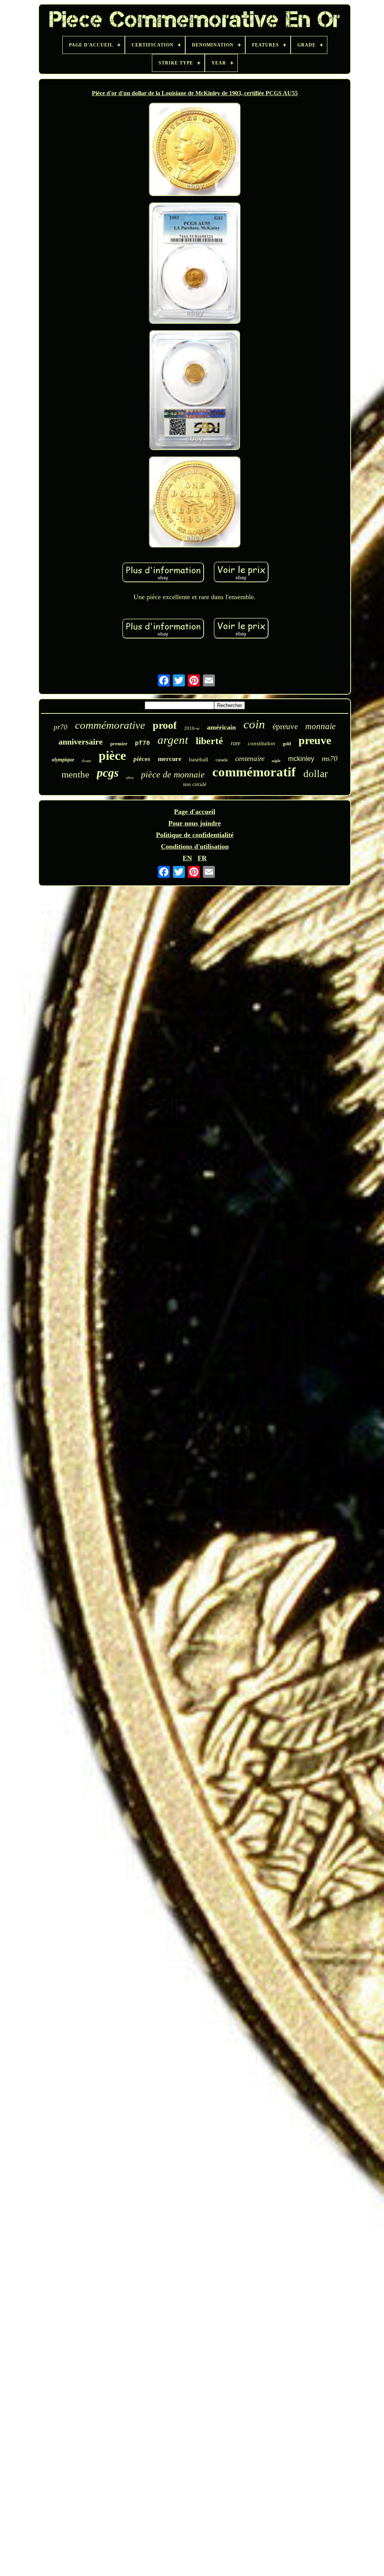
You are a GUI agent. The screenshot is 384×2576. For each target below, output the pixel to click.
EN (187, 858)
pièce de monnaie (173, 774)
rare (235, 743)
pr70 (61, 727)
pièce (112, 756)
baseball (199, 759)
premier (119, 744)
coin (254, 724)
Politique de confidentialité (195, 835)
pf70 (142, 743)
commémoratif (254, 772)
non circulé (195, 784)
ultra (130, 778)
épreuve (285, 727)
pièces (142, 759)
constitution (262, 743)
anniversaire (81, 742)
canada (222, 760)
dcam (86, 761)
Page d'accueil (195, 812)
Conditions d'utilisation (195, 846)
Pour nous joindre (195, 823)
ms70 (330, 758)
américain (221, 727)
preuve (315, 740)
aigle (276, 761)
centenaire (250, 759)
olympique (63, 760)
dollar (316, 774)
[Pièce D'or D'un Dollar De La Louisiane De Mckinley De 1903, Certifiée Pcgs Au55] (195, 150)
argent (173, 740)
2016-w (192, 728)
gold (287, 744)
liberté (209, 741)
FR (202, 858)
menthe (75, 774)
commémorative (110, 725)
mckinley (301, 759)
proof (165, 725)
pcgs (108, 773)
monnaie (320, 726)
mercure (170, 759)
